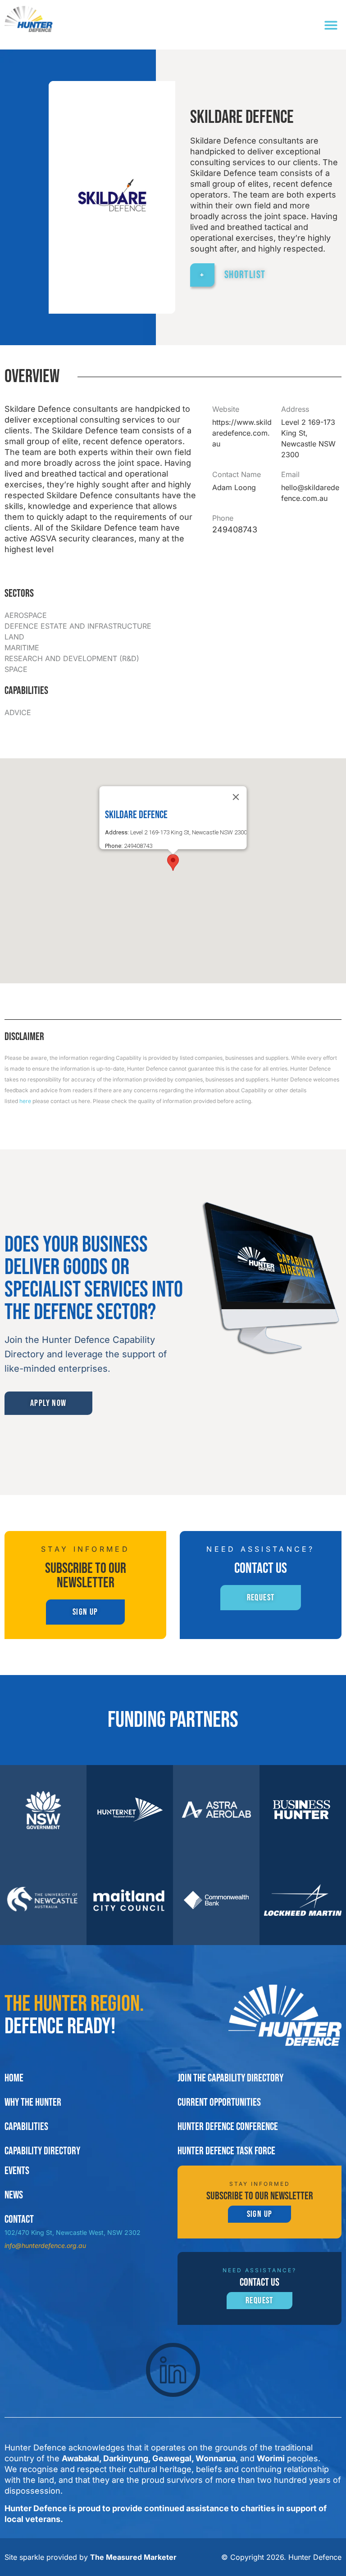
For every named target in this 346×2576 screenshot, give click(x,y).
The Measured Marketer (133, 2557)
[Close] (236, 797)
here (25, 1101)
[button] (331, 25)
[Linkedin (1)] (173, 2370)
